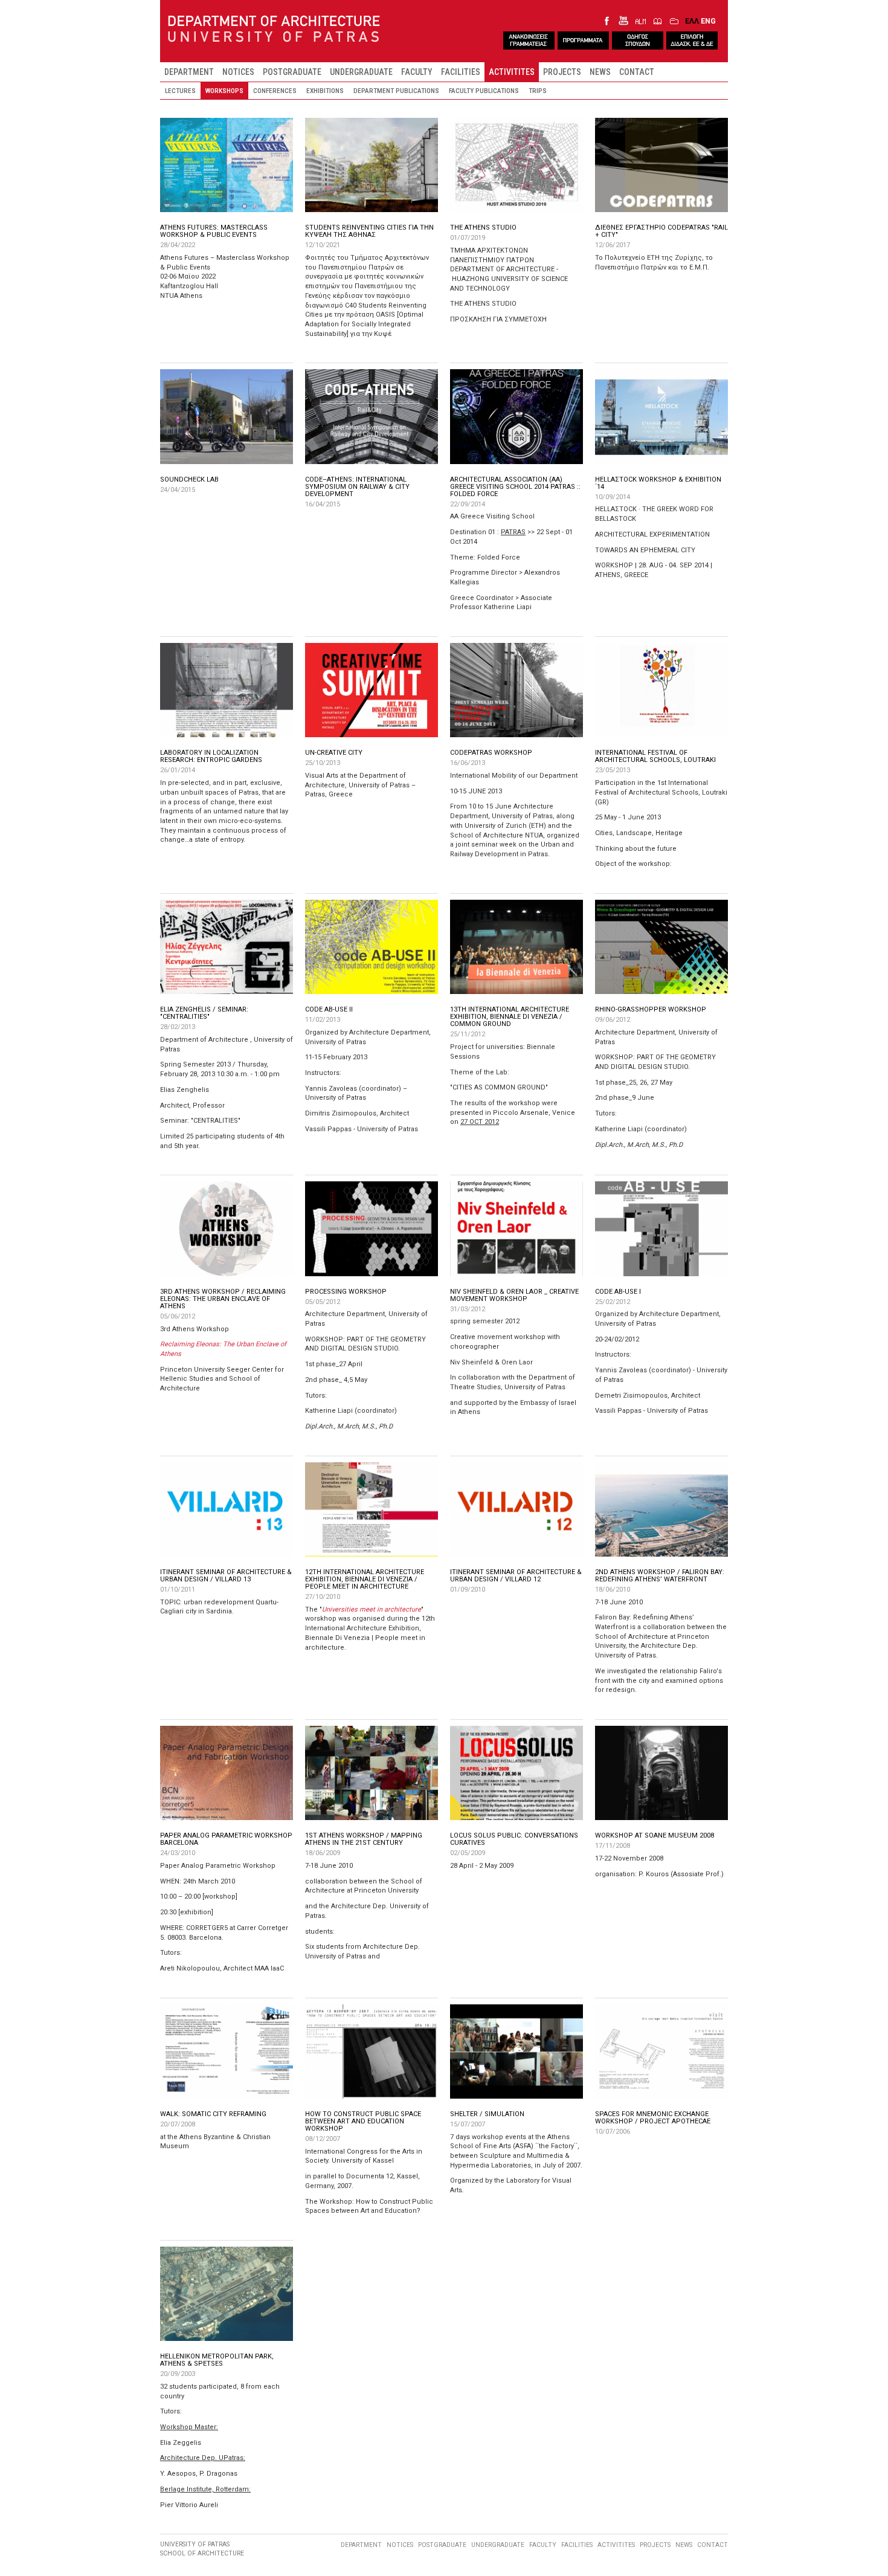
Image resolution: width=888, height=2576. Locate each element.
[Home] (274, 30)
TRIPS (538, 91)
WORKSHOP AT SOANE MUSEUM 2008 (655, 1835)
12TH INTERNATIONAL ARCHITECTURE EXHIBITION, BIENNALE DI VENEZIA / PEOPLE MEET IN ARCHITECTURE (365, 1579)
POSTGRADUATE (292, 72)
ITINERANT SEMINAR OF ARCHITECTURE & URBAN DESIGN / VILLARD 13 (226, 1576)
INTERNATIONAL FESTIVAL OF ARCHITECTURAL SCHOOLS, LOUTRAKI (655, 756)
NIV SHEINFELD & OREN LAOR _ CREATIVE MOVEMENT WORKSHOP (514, 1295)
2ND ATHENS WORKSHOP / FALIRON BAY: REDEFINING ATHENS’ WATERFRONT (660, 1576)
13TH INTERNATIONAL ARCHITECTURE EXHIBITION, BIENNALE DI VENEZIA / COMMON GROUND (510, 1017)
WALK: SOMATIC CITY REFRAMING (213, 2114)
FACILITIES (461, 72)
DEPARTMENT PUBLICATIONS (396, 91)
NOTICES (238, 72)
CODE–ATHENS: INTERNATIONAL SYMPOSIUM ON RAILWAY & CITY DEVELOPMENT (357, 487)
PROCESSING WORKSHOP (346, 1292)
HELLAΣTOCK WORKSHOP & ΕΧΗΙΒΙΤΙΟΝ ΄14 (658, 483)
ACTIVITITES (512, 72)
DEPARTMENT (189, 72)
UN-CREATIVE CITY (334, 753)
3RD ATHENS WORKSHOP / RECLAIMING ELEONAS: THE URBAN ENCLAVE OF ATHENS (223, 1299)
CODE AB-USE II (329, 1009)
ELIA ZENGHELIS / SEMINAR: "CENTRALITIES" (204, 1013)
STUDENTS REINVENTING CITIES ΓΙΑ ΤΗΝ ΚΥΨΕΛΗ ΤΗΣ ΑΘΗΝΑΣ (369, 231)
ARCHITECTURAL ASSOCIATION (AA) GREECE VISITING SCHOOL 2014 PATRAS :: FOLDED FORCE (515, 487)
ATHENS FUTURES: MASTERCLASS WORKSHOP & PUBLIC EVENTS (214, 231)
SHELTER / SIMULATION (487, 2114)
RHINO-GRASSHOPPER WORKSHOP (651, 1009)
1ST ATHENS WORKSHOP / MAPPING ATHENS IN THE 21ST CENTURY (364, 1839)
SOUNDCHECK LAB (189, 479)
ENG (708, 21)
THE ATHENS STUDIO (483, 228)
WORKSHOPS (224, 91)
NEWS (600, 72)
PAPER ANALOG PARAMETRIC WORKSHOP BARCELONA (226, 1839)
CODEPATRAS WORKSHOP (491, 753)
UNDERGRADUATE (361, 72)
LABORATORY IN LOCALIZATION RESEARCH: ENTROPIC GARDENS (211, 756)
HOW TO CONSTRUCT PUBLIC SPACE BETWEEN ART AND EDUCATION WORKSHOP (363, 2121)
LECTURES (180, 91)
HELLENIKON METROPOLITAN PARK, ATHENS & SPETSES (217, 2360)
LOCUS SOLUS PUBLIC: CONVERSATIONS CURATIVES (514, 1839)
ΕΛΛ (692, 21)
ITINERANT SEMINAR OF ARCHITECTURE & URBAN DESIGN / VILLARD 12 (516, 1576)
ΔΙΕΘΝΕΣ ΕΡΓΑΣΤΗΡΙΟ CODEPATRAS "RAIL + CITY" (661, 231)
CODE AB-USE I (618, 1292)
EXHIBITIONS (325, 91)
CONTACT (637, 72)
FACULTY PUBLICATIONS (484, 91)
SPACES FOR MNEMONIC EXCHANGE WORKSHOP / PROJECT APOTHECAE (653, 2118)
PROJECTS (562, 72)
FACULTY (417, 72)
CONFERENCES (275, 91)
